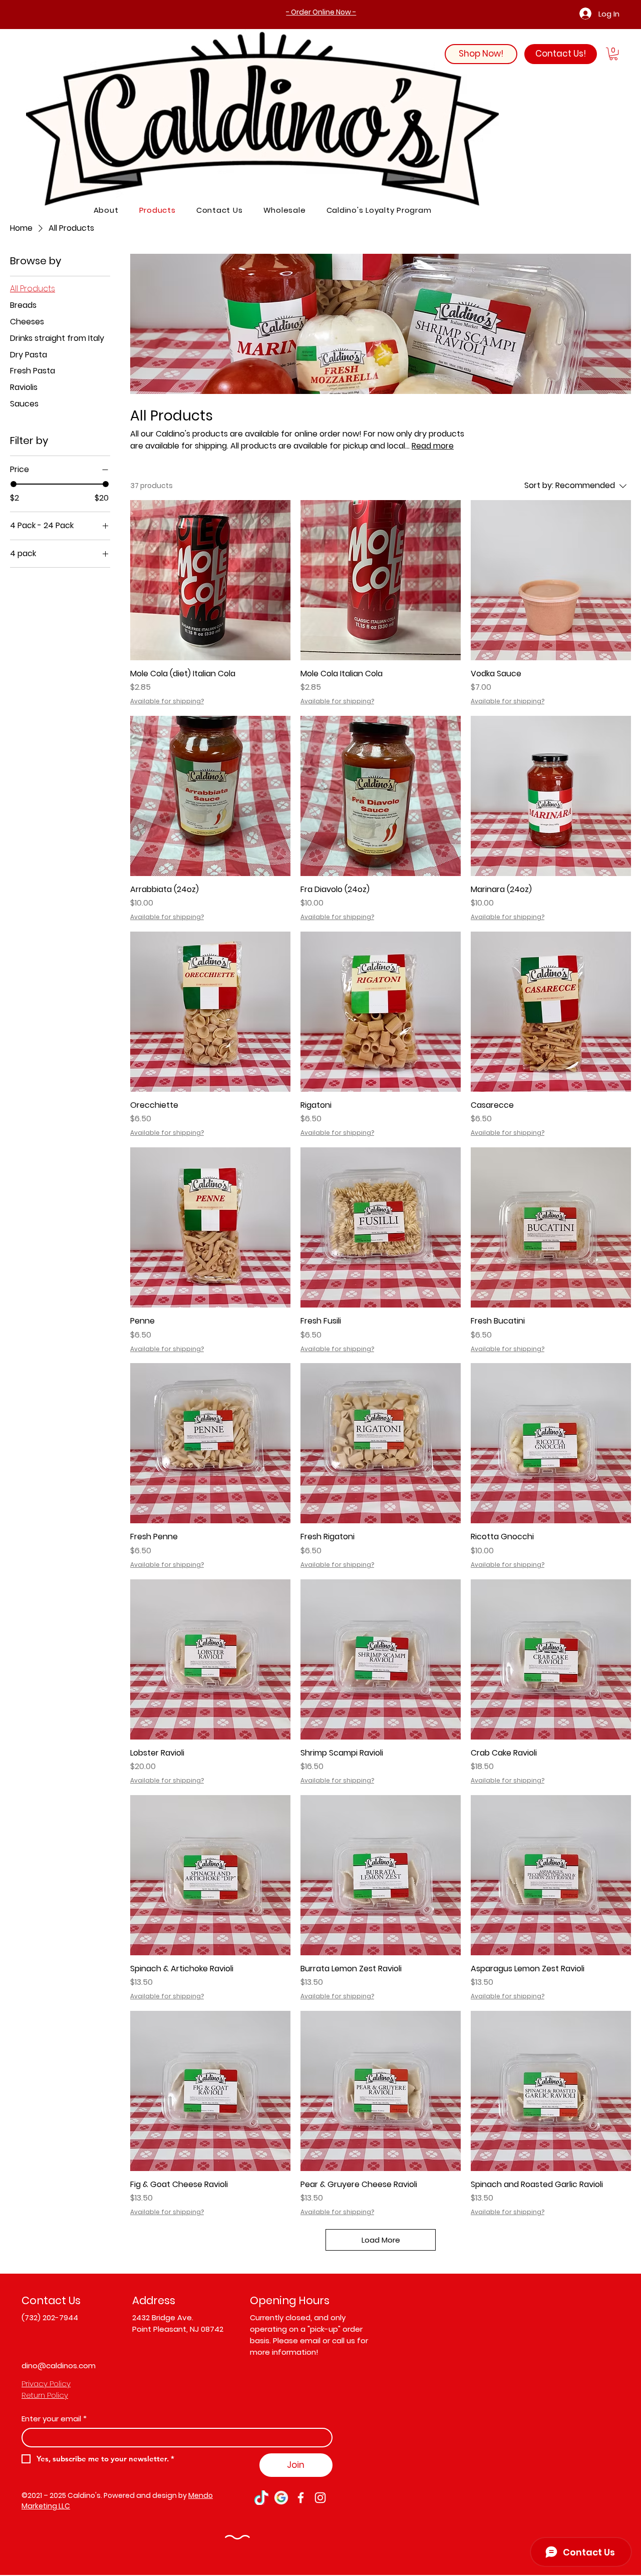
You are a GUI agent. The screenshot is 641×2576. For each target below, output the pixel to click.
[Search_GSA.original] (281, 2498)
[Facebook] (301, 2498)
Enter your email (54, 2419)
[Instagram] (320, 2498)
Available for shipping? (167, 701)
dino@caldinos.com (59, 2366)
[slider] (14, 484)
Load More (381, 2240)
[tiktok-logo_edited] (262, 2498)
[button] (613, 54)
